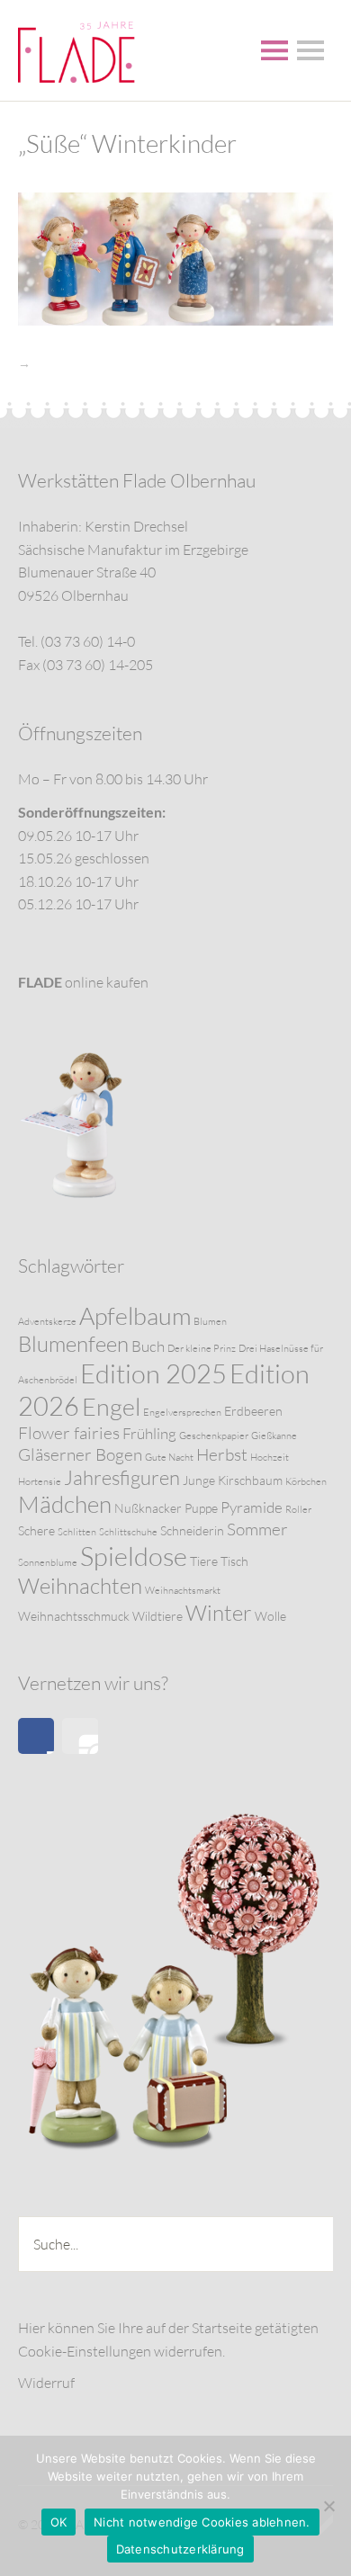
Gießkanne (274, 1436)
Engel (111, 1406)
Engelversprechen (182, 1412)
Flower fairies (69, 1433)
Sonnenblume (48, 1562)
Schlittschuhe (128, 1532)
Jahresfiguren (122, 1477)
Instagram (80, 1736)
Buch (148, 1346)
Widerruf (46, 2383)
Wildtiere (157, 1616)
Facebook (36, 1736)
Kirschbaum (250, 1480)
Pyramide (252, 1507)
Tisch (234, 1561)
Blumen (210, 1321)
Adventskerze (47, 1321)
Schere (36, 1530)
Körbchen (306, 1481)
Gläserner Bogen (80, 1454)
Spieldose (134, 1556)
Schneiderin (192, 1530)
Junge (199, 1480)
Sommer (257, 1529)
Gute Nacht (169, 1457)
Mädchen (65, 1504)
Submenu (310, 50)
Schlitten (77, 1532)
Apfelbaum (135, 1315)
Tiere (204, 1561)
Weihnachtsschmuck (74, 1616)
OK (59, 2522)
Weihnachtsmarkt (183, 1590)
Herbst (222, 1454)
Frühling (149, 1433)
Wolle (270, 1616)
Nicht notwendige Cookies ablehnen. (202, 2522)
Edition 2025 (153, 1373)
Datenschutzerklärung (180, 2549)
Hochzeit (270, 1457)
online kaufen (83, 982)
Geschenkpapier (214, 1436)
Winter (219, 1613)
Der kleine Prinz (202, 1348)
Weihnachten (80, 1586)
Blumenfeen (73, 1344)
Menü (274, 50)
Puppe (201, 1508)
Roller (298, 1509)
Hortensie (40, 1481)
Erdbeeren (253, 1411)
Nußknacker (148, 1508)
